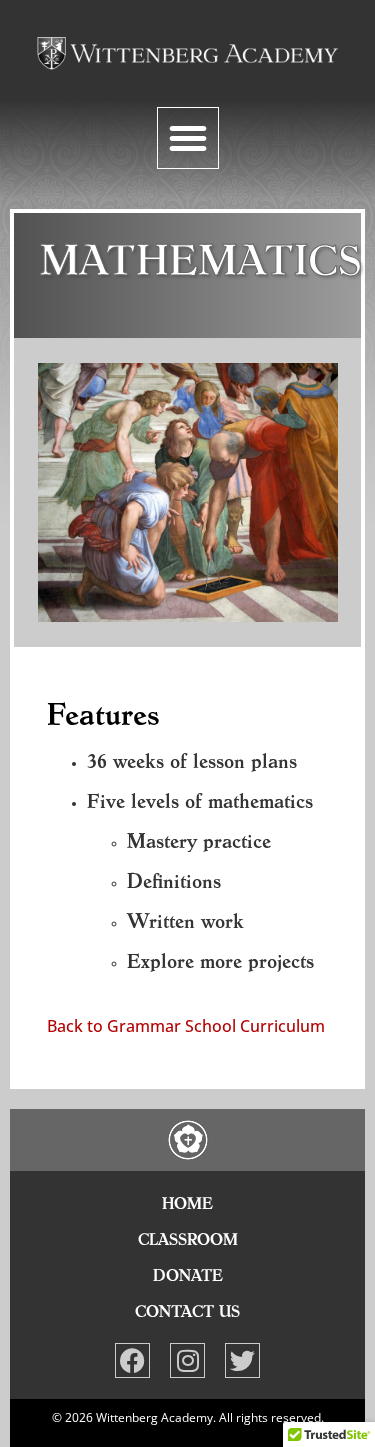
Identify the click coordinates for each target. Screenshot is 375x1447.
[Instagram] (187, 1360)
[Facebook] (132, 1360)
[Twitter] (242, 1360)
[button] (188, 138)
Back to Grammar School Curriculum (186, 1026)
